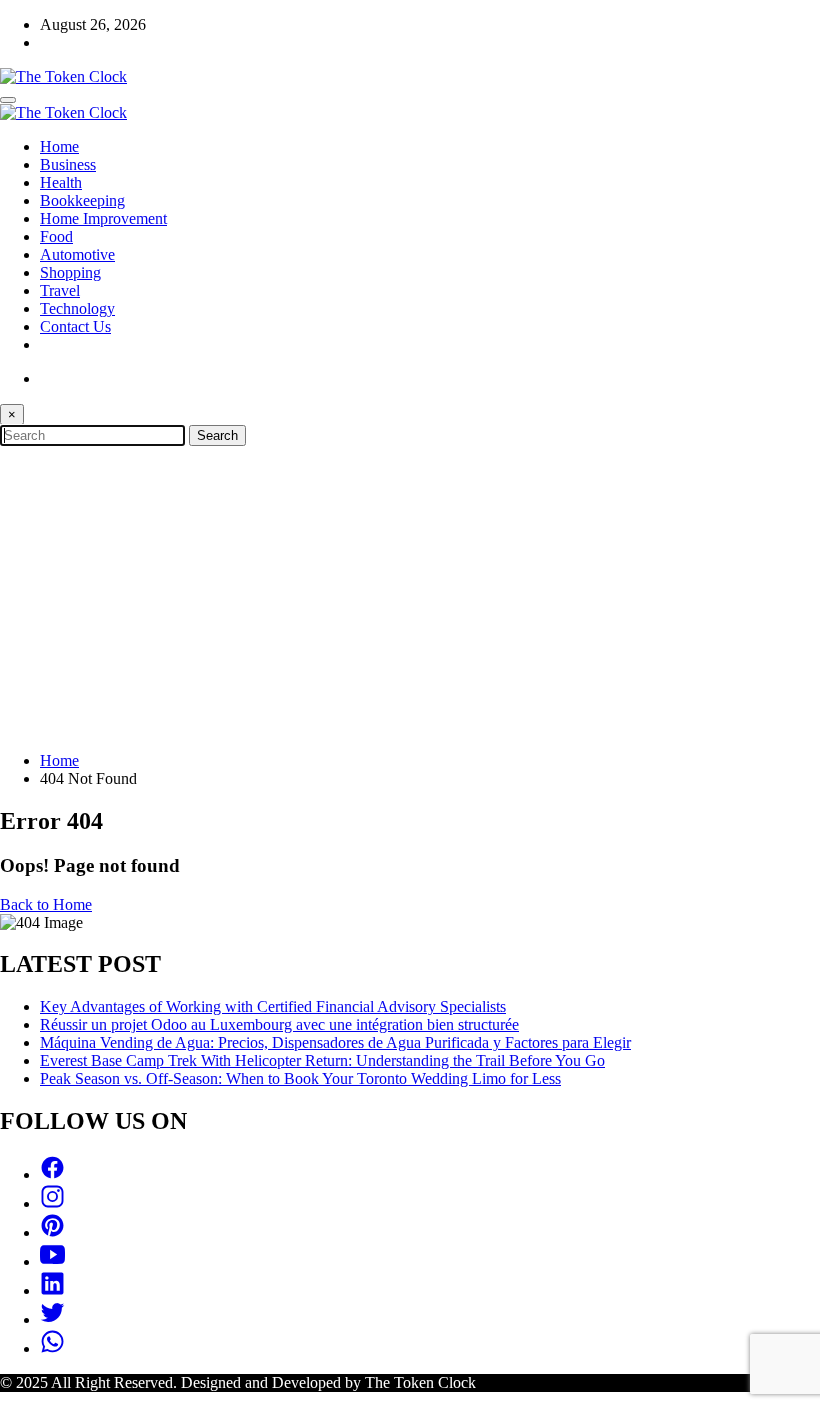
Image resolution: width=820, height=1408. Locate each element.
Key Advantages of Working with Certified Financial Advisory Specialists (273, 1006)
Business (68, 164)
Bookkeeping (82, 200)
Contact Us (75, 326)
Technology (77, 308)
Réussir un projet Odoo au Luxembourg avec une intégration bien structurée (279, 1024)
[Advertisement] (410, 596)
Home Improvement (103, 218)
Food (56, 236)
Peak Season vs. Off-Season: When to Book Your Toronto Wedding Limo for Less (300, 1078)
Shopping (70, 272)
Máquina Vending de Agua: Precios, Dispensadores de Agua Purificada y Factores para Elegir (335, 1042)
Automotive (77, 254)
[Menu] (8, 100)
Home (59, 146)
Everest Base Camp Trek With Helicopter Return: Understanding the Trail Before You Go (322, 1060)
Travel (60, 290)
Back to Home (46, 904)
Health (61, 182)
